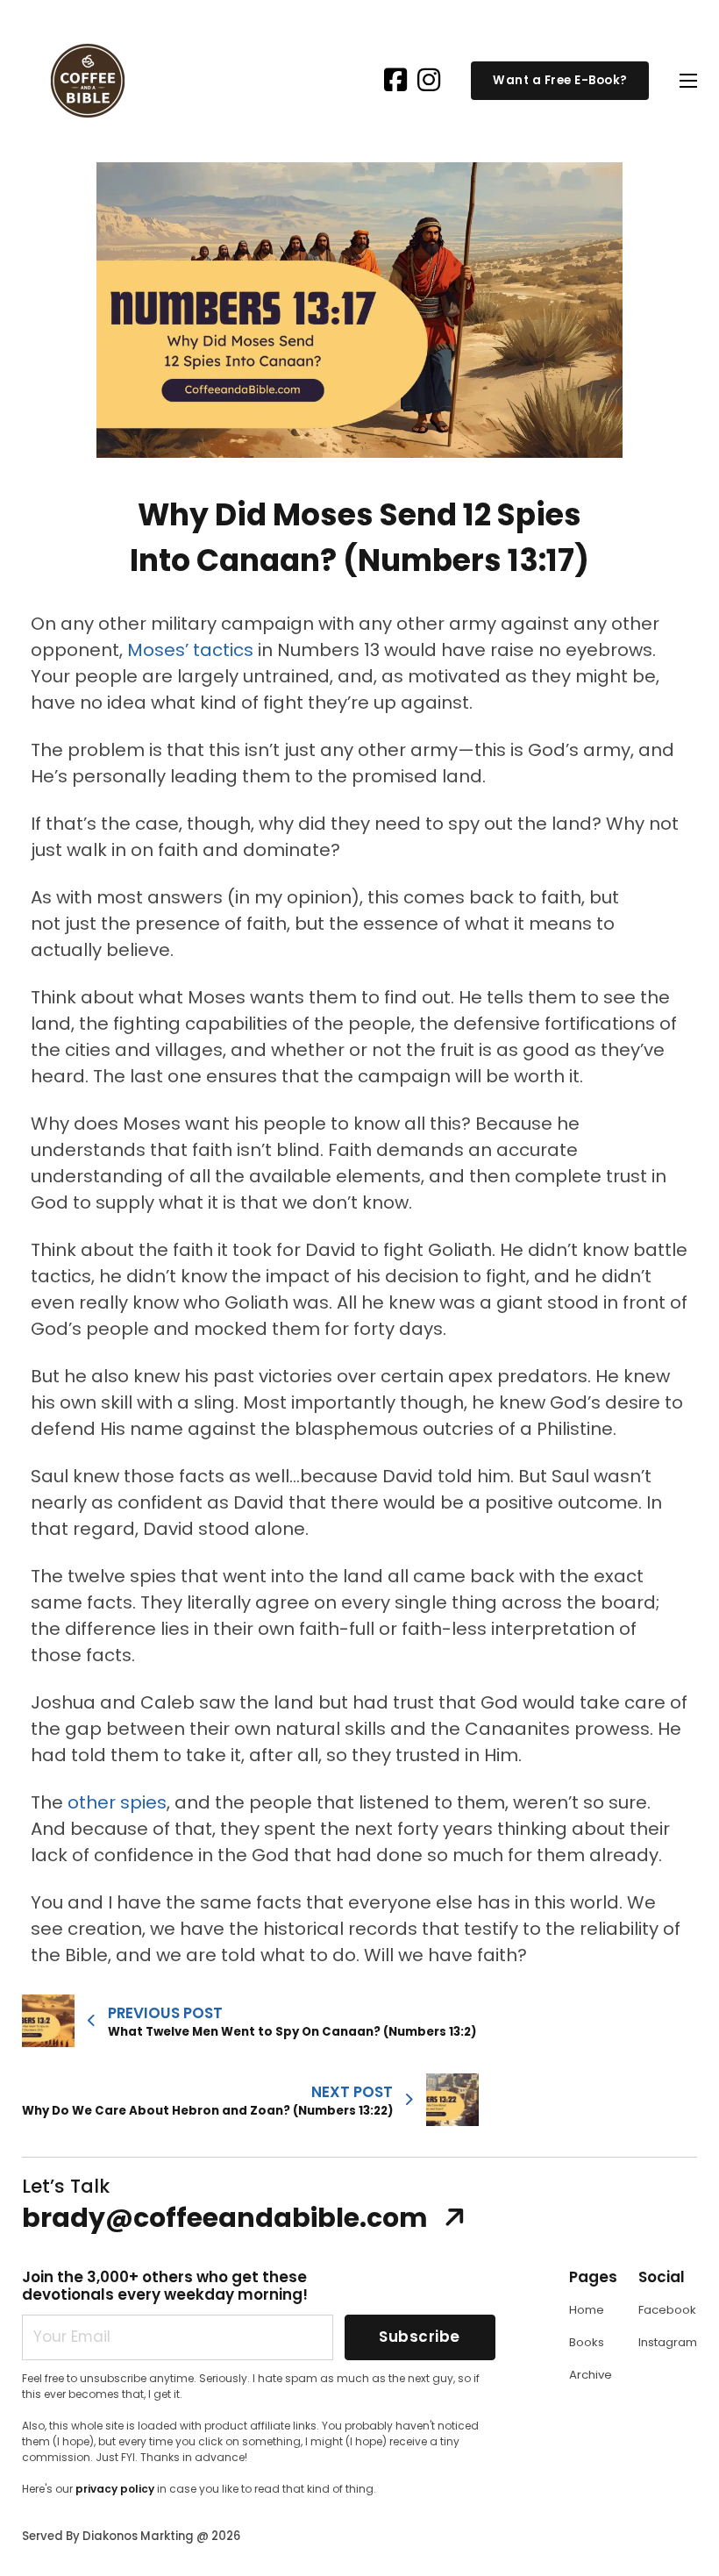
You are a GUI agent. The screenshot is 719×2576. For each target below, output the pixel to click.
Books (587, 2342)
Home (587, 2310)
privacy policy (115, 2489)
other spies (117, 1802)
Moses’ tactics (190, 650)
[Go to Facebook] (395, 81)
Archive (591, 2375)
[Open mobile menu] (688, 81)
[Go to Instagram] (429, 81)
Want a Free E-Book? (560, 80)
